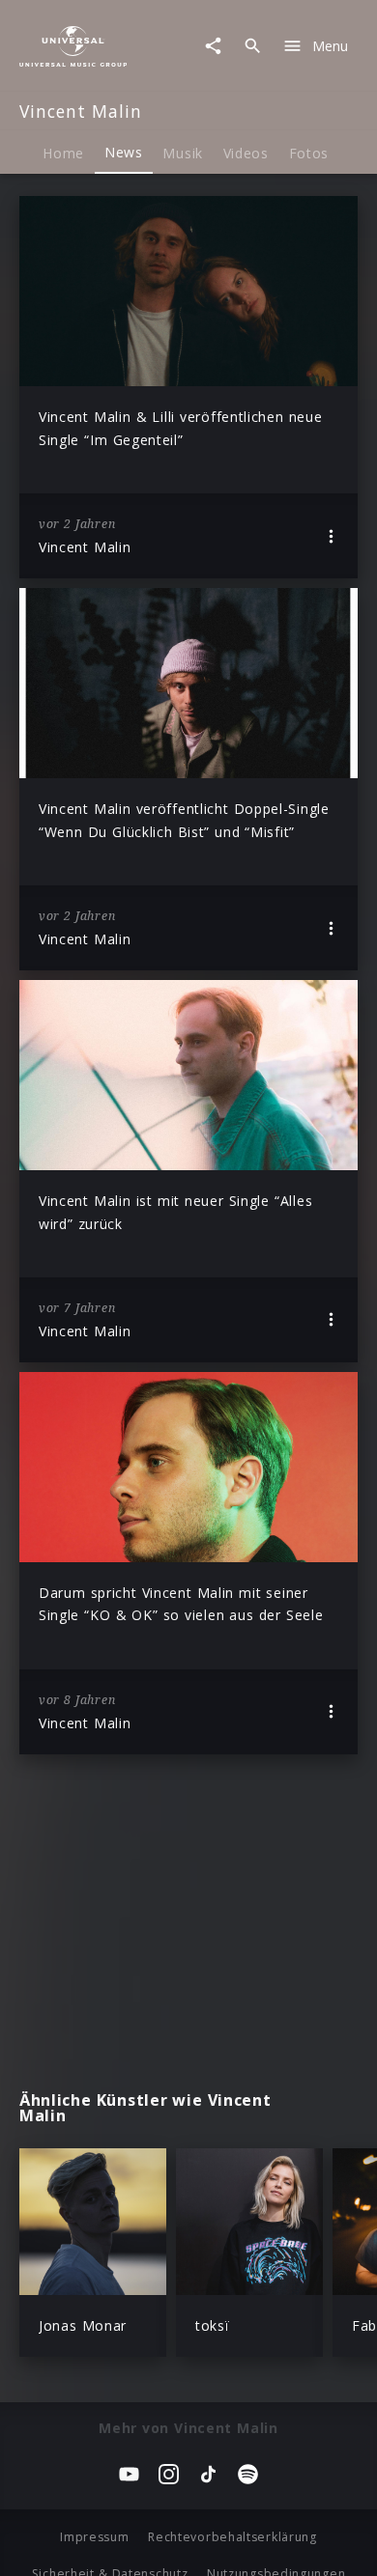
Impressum (94, 2537)
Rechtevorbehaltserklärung (232, 2537)
